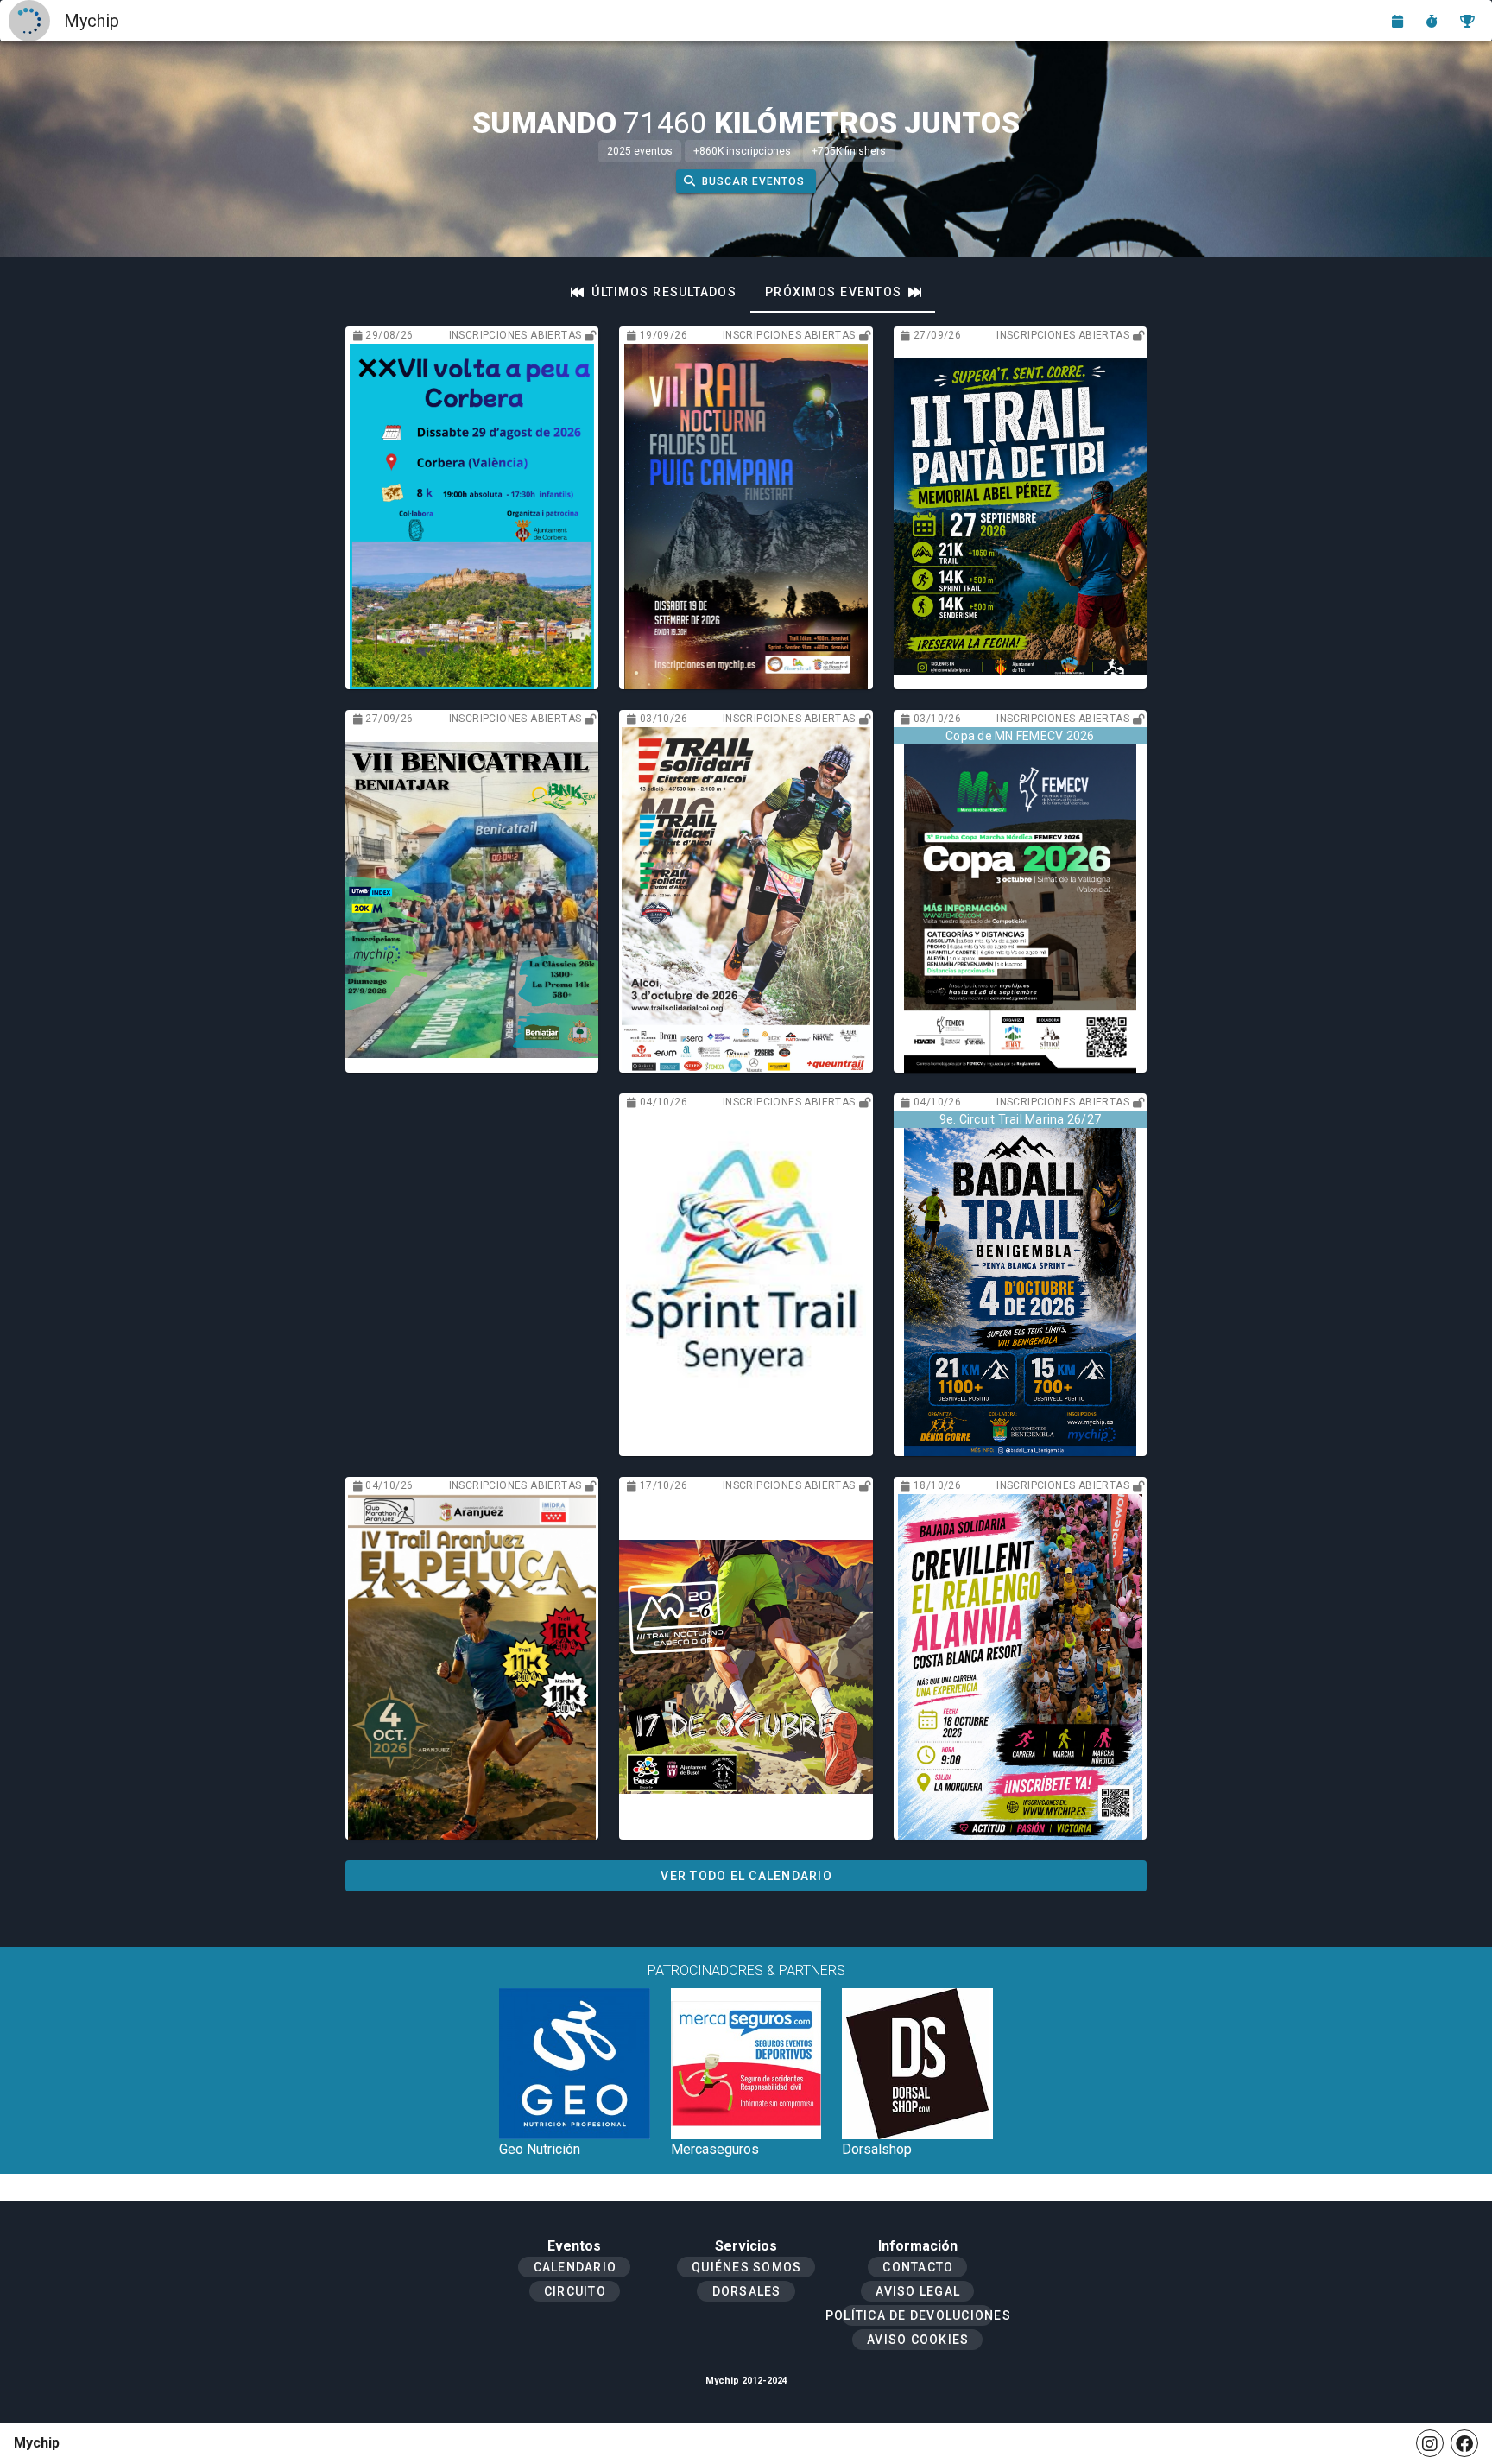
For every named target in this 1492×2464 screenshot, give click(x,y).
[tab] (654, 292)
